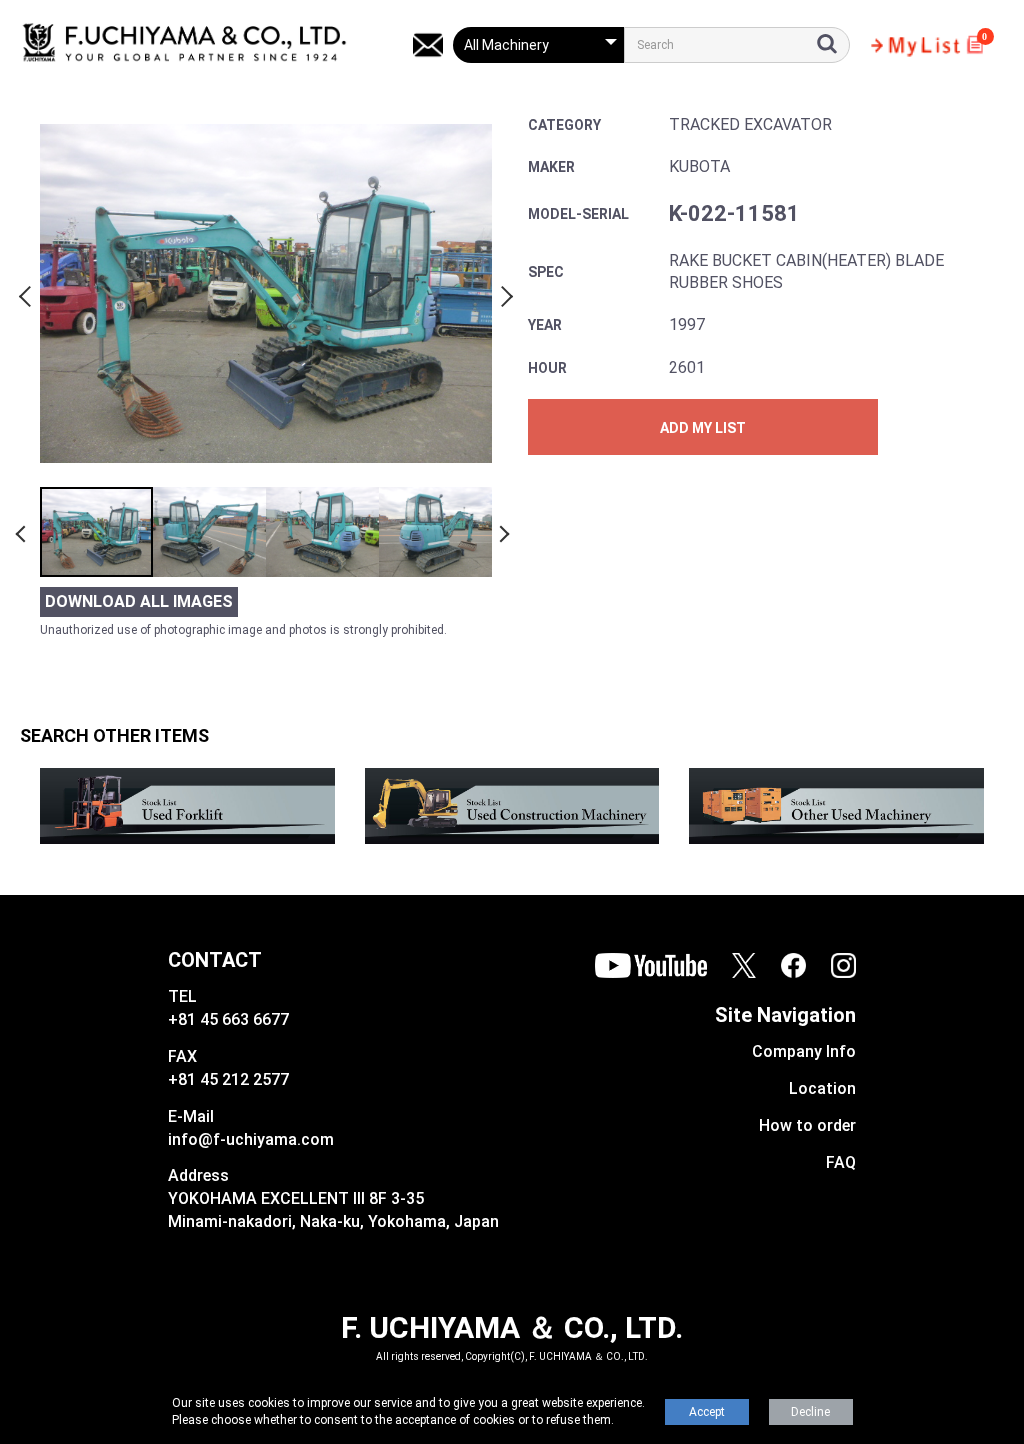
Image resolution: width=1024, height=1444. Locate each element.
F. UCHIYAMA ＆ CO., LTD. (512, 1327)
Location (822, 1088)
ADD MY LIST (703, 428)
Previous (28, 293)
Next (504, 293)
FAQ (841, 1162)
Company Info (804, 1051)
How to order (807, 1125)
